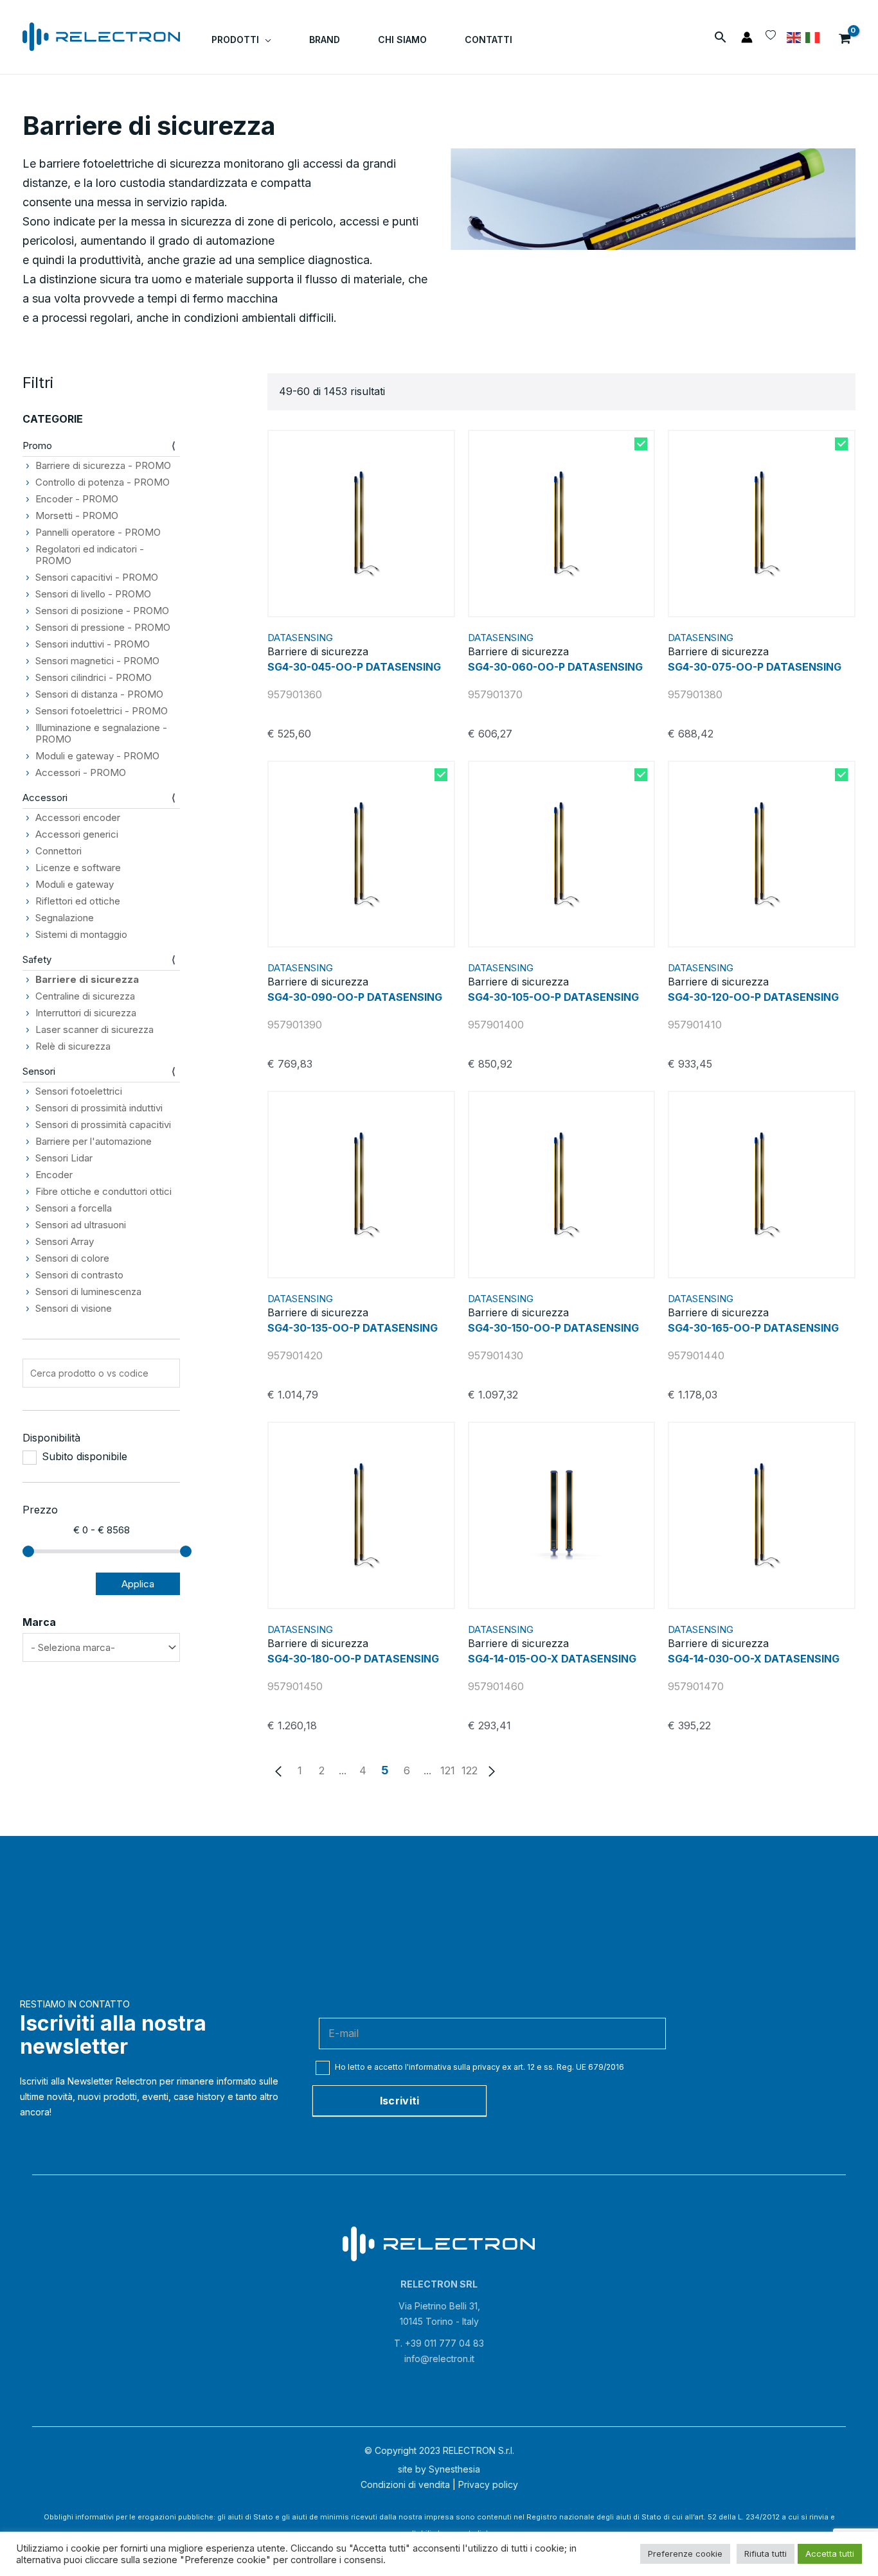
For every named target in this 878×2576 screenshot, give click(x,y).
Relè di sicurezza (73, 1046)
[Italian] (813, 37)
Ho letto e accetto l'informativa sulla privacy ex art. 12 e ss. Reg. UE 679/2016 (479, 2067)
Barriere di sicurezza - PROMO (103, 465)
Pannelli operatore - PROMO (98, 532)
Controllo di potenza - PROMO (103, 482)
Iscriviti (400, 2101)
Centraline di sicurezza (85, 996)
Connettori (58, 851)
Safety (37, 959)
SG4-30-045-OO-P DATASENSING (354, 667)
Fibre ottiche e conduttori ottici (103, 1191)
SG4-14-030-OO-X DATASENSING (754, 1659)
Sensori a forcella (74, 1208)
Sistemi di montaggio (81, 934)
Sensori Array (65, 1241)
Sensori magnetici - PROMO (97, 661)
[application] (265, 40)
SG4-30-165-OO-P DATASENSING (753, 1328)
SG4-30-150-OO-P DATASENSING (553, 1328)
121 (448, 1770)
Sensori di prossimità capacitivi (103, 1125)
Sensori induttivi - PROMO (93, 644)
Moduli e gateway (75, 884)
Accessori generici (77, 834)
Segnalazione (65, 918)
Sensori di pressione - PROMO (103, 627)
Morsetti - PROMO (77, 516)
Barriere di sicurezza (87, 979)
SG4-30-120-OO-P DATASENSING (753, 997)
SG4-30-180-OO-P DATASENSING (353, 1659)
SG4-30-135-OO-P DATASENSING (353, 1328)
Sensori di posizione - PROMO (102, 611)
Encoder (54, 1175)
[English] (794, 37)
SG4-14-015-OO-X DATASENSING (552, 1659)
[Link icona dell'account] (747, 37)
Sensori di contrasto (79, 1275)
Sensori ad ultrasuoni (81, 1225)
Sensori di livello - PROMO (93, 594)
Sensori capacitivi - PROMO (97, 577)
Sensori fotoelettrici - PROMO (102, 711)
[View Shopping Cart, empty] (845, 37)
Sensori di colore (72, 1258)
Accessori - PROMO (81, 772)
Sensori (39, 1071)
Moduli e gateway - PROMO (97, 756)
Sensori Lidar (64, 1158)
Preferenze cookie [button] (685, 2554)
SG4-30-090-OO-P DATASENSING (355, 997)
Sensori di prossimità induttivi (99, 1108)
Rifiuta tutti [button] (766, 2554)
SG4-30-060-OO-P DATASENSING (555, 667)
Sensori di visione (74, 1308)
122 (470, 1770)
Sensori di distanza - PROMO (99, 694)
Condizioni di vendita (405, 2484)
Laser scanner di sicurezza (94, 1029)
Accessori (45, 798)
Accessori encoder (78, 817)
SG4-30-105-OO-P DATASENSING (553, 997)
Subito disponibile (85, 1457)
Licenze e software (78, 868)
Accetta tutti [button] (830, 2554)
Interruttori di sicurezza (86, 1013)
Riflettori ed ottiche (78, 901)
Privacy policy (488, 2484)
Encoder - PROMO (77, 499)
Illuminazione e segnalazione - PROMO (101, 733)
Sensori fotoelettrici (79, 1091)
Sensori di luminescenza (88, 1292)
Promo (37, 446)
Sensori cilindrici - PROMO (94, 677)
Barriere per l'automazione (94, 1141)
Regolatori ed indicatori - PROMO (90, 555)
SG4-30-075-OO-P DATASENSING (755, 667)
